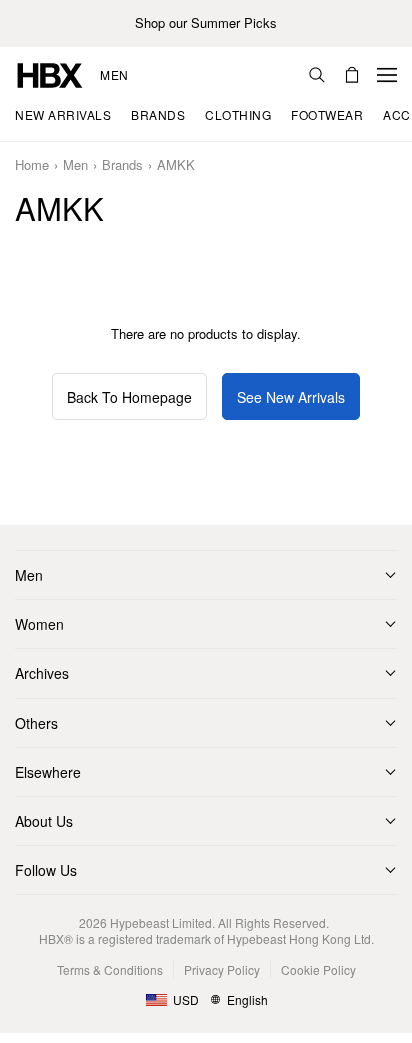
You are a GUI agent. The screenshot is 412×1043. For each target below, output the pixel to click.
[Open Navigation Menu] (387, 75)
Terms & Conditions (110, 969)
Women (39, 624)
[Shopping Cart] (352, 75)
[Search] (317, 75)
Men (114, 75)
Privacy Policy (222, 969)
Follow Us (46, 870)
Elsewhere (48, 772)
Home (32, 165)
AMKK (176, 165)
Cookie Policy (318, 969)
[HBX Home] (50, 73)
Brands (122, 165)
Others (36, 723)
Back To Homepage (129, 397)
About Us (44, 821)
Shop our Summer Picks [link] (206, 23)
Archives (42, 673)
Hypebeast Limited (161, 922)
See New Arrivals (291, 397)
